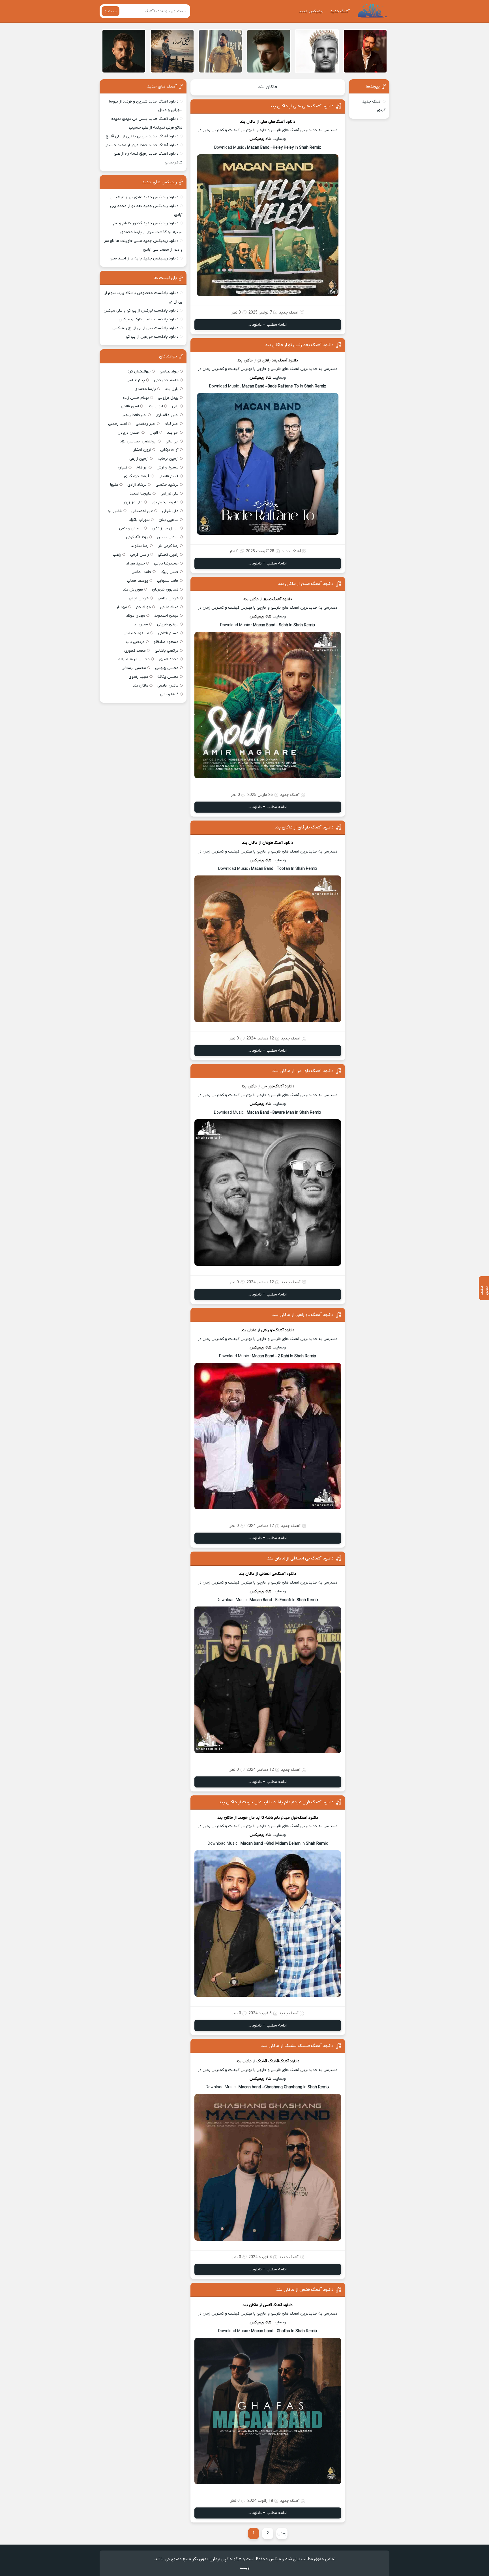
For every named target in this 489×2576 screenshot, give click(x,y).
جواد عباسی (169, 371)
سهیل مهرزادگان (165, 528)
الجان (154, 433)
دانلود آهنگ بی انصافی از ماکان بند (300, 1558)
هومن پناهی (168, 598)
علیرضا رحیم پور (165, 502)
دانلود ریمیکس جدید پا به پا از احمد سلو (144, 258)
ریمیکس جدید (311, 11)
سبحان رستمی (131, 528)
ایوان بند (156, 406)
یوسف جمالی (138, 581)
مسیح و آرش (168, 467)
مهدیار (122, 607)
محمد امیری (169, 659)
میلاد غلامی (169, 607)
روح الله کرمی (137, 537)
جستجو (111, 11)
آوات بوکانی (169, 450)
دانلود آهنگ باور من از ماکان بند (303, 1071)
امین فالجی (130, 406)
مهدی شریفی (168, 624)
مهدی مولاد (136, 616)
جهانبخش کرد (139, 371)
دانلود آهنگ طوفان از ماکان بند (304, 827)
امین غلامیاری (167, 415)
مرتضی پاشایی (167, 651)
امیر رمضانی (146, 424)
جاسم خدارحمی (166, 380)
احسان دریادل (129, 433)
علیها (114, 485)
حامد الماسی (141, 572)
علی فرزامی (170, 494)
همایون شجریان (165, 590)
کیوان (123, 467)
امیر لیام (172, 424)
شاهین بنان (169, 520)
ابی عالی (172, 441)
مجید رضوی (138, 677)
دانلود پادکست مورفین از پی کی (152, 337)
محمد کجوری (135, 651)
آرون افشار (142, 450)
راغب (117, 555)
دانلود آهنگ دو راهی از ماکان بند (303, 1315)
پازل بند (172, 389)
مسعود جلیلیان (136, 633)
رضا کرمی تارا (168, 546)
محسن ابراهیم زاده (134, 659)
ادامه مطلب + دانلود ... (268, 325)
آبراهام (142, 467)
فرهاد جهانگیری (137, 476)
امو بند (173, 433)
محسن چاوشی (167, 668)
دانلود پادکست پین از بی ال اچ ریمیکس (145, 328)
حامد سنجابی (168, 581)
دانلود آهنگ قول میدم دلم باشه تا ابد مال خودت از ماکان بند (276, 1802)
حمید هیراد (136, 563)
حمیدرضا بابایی (166, 563)
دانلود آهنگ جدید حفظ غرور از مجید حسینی (141, 145)
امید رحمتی (117, 424)
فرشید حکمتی (167, 485)
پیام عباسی (136, 380)
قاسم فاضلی (169, 476)
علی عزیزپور (133, 502)
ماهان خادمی (168, 686)
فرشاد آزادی (137, 485)
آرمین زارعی (139, 459)
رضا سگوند (140, 546)
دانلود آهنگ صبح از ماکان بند (306, 584)
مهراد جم (143, 607)
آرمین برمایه (168, 459)
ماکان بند (268, 87)
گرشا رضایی (169, 694)
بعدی (282, 2533)
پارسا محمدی (145, 389)
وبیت (245, 2568)
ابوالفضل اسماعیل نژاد (138, 441)
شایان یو (115, 511)
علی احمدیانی (142, 511)
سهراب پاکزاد (139, 520)
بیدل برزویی (168, 398)
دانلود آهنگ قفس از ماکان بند (305, 2290)
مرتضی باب (135, 642)
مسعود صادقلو (166, 642)
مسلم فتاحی (168, 633)
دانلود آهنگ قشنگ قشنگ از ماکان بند (297, 2046)
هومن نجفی (139, 598)
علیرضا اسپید (141, 494)
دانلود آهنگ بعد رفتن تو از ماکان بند (299, 345)
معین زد (141, 624)
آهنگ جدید (340, 11)
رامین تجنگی (168, 555)
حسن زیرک (170, 572)
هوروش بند (133, 590)
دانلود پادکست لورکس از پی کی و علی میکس (141, 311)
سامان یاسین (168, 537)
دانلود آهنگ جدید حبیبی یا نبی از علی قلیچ (142, 136)
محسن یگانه (168, 677)
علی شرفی (170, 511)
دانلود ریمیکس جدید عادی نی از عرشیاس (144, 197)
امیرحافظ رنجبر (134, 415)
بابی (175, 406)
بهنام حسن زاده (136, 398)
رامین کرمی (140, 555)
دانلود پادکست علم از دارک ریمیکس (149, 319)
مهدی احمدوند (166, 616)
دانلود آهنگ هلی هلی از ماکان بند (302, 106)
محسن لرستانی (134, 668)
